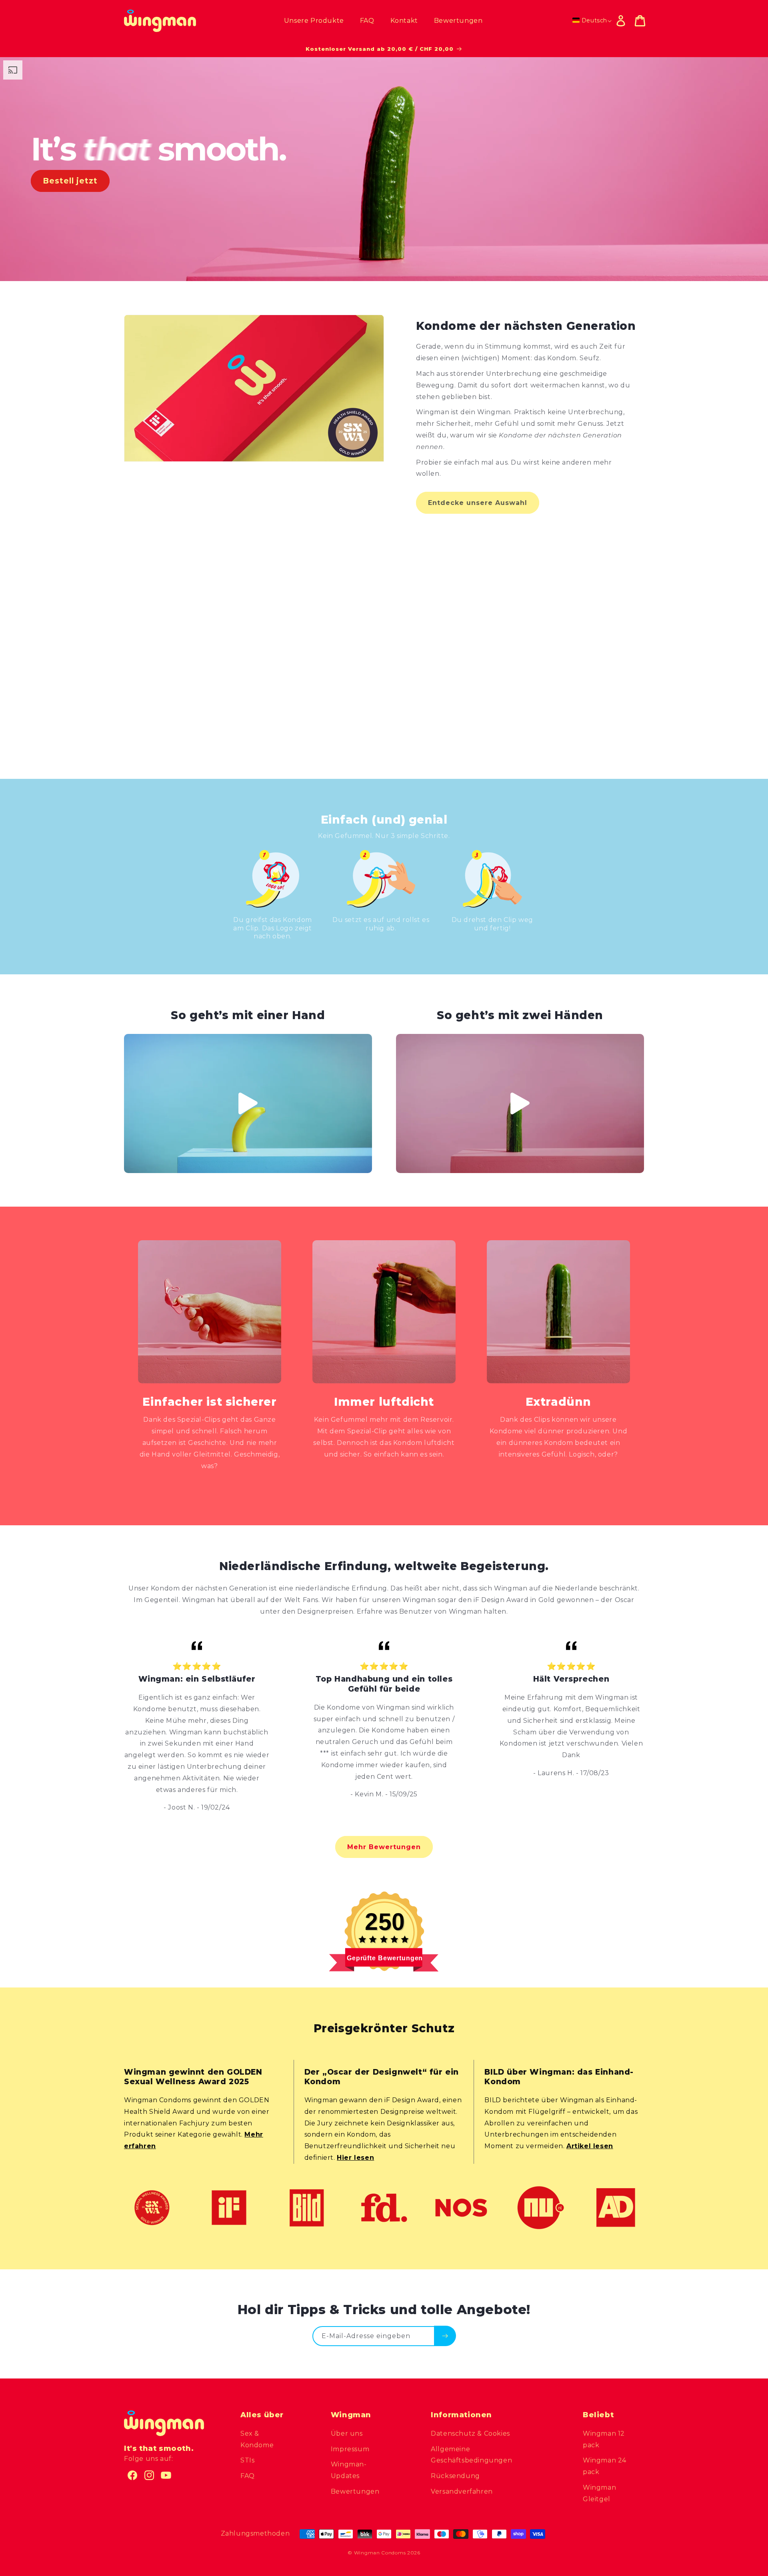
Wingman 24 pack (605, 2466)
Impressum (350, 2449)
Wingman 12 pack (604, 2439)
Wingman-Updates (349, 2470)
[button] (640, 21)
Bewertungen (355, 2491)
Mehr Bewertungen (384, 1847)
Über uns (347, 2433)
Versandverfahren (462, 2491)
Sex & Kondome (257, 2439)
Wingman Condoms (380, 2553)
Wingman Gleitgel (599, 2493)
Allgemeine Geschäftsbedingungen (471, 2455)
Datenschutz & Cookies (470, 2433)
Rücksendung (455, 2476)
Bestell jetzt (70, 181)
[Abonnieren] (445, 2336)
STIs (247, 2460)
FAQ (248, 2476)
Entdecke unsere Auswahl (478, 503)
